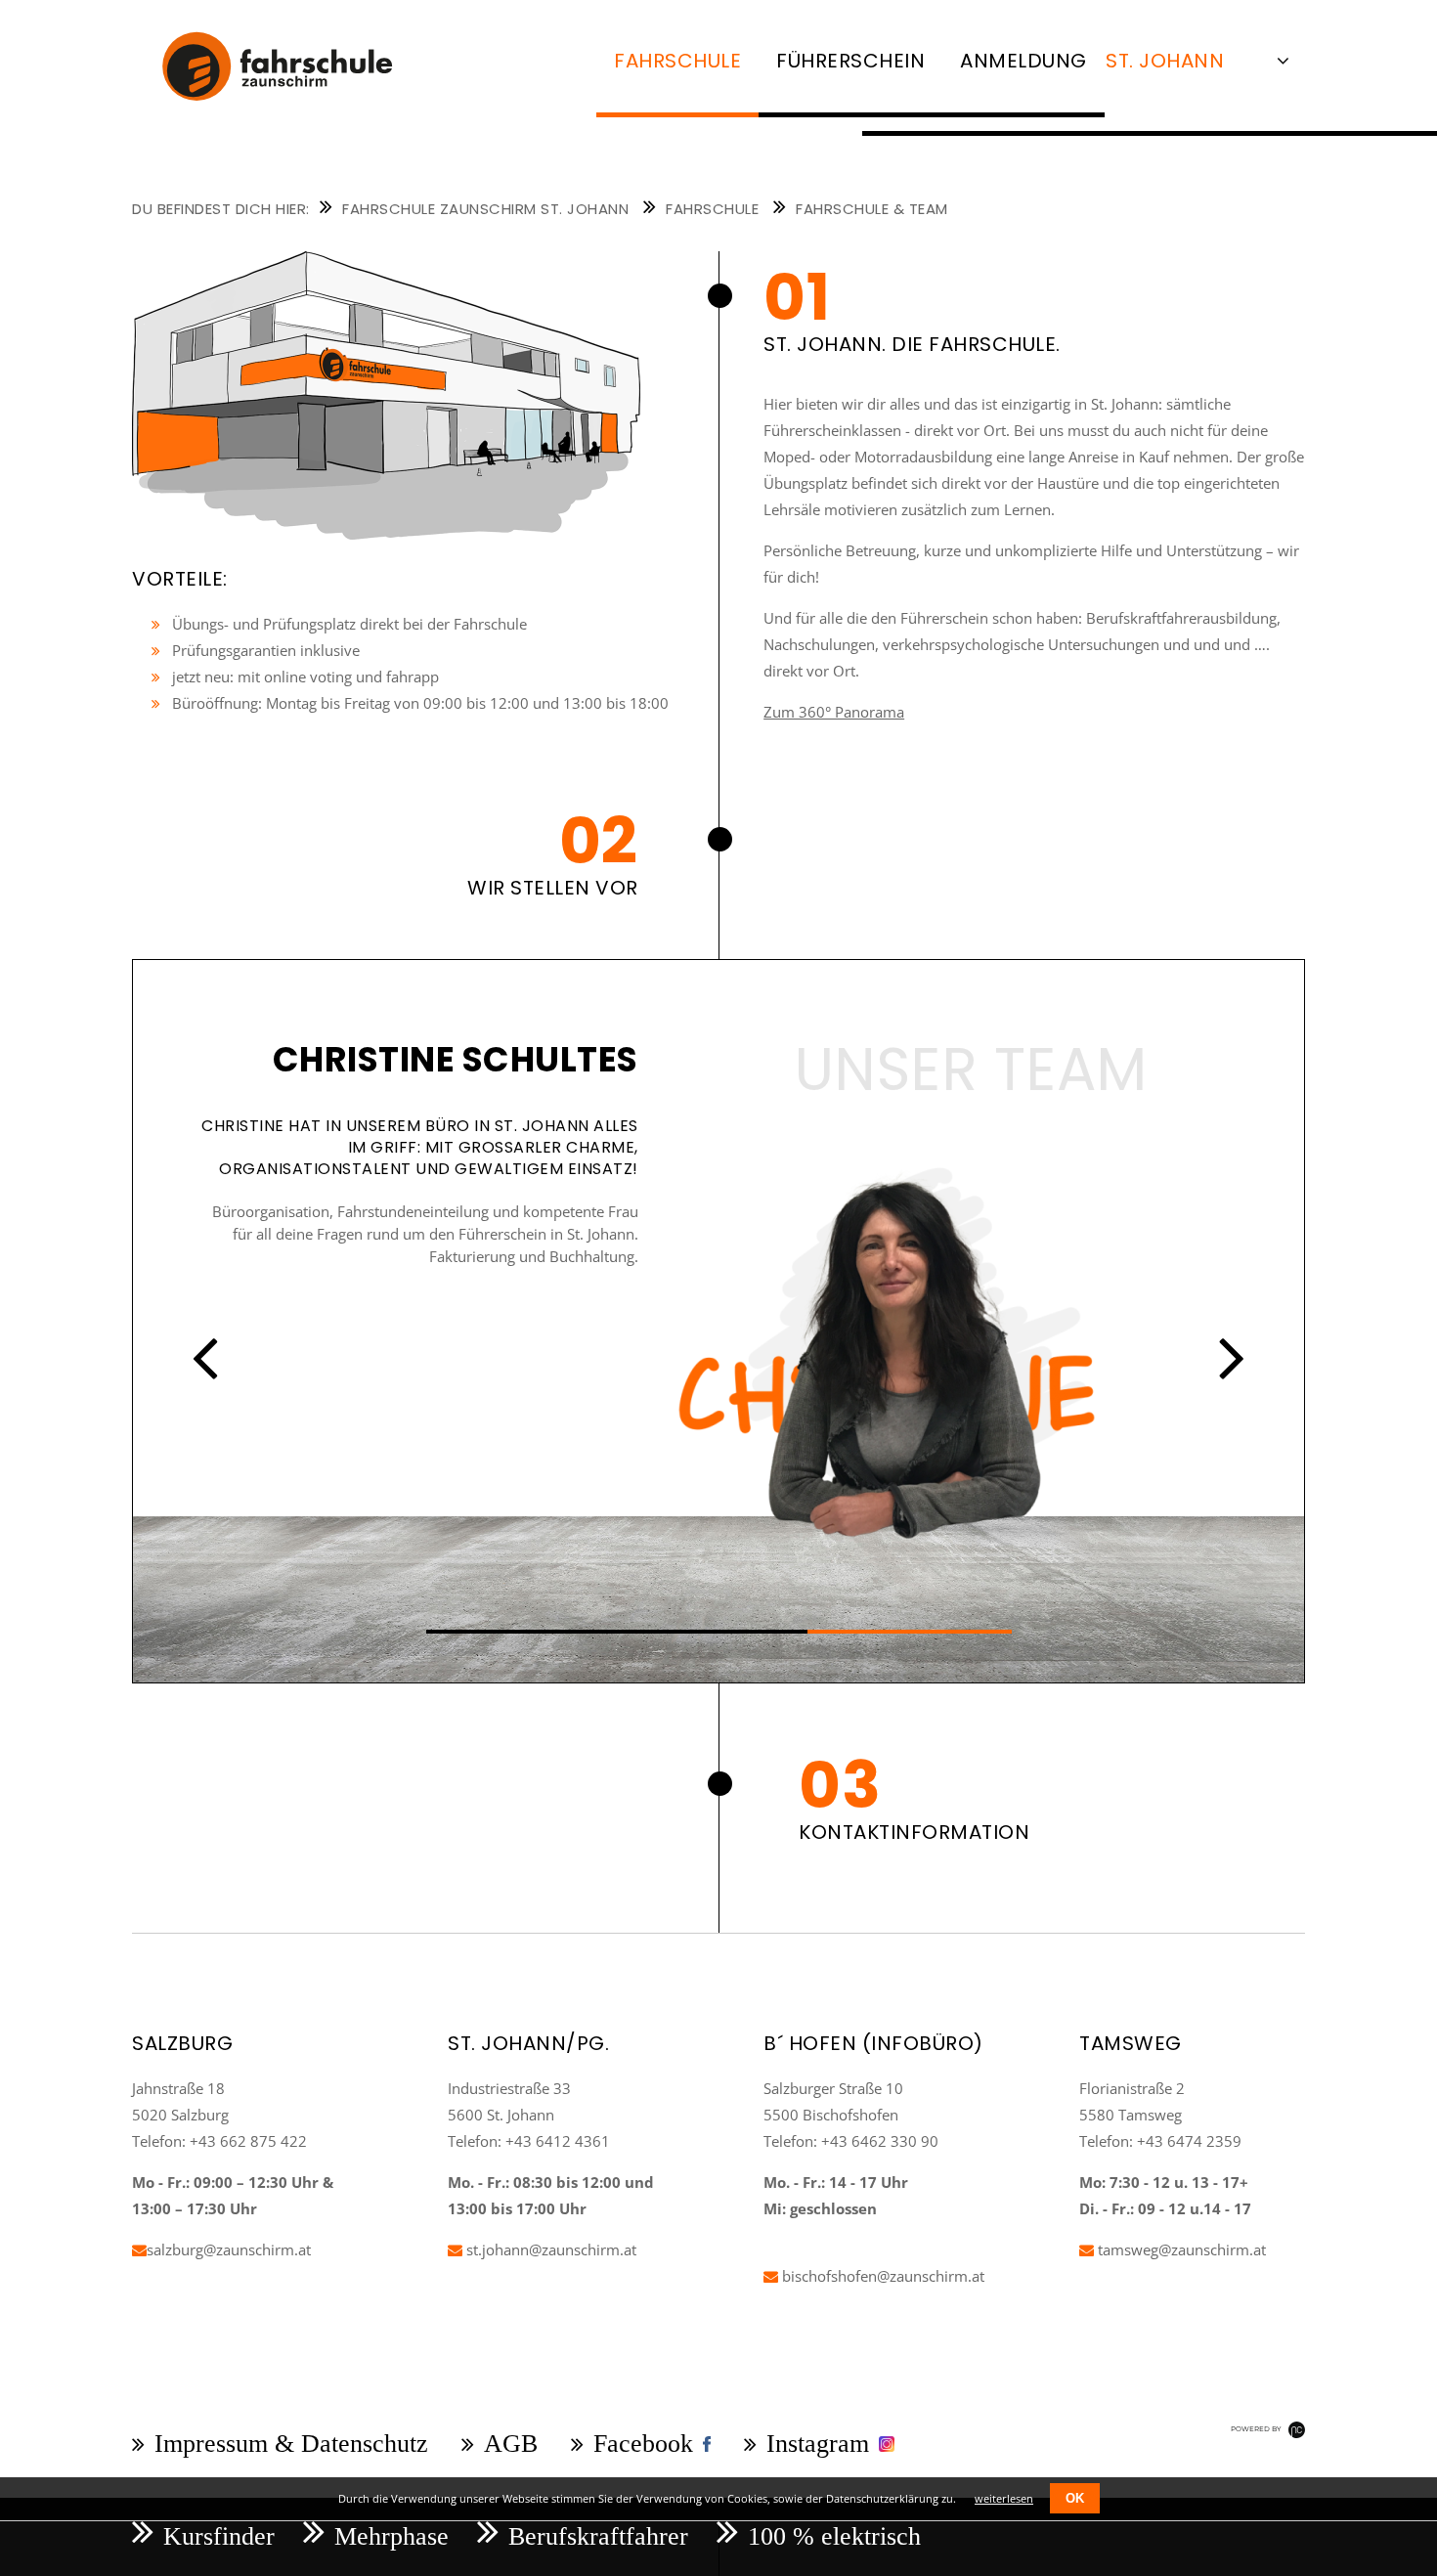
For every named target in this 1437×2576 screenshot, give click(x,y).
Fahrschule (712, 209)
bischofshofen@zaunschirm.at (881, 2276)
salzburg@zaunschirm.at (229, 2249)
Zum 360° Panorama (834, 712)
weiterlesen (1004, 2498)
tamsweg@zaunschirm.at (1180, 2249)
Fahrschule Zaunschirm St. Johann (485, 209)
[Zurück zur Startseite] (294, 113)
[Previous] (205, 1357)
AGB (511, 2444)
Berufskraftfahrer (598, 2536)
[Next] (1232, 1357)
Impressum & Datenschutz (291, 2444)
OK (1075, 2498)
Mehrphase (392, 2536)
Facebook (643, 2444)
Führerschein (850, 61)
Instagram (818, 2444)
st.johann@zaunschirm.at (549, 2249)
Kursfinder (219, 2536)
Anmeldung (1023, 61)
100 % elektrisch (834, 2536)
